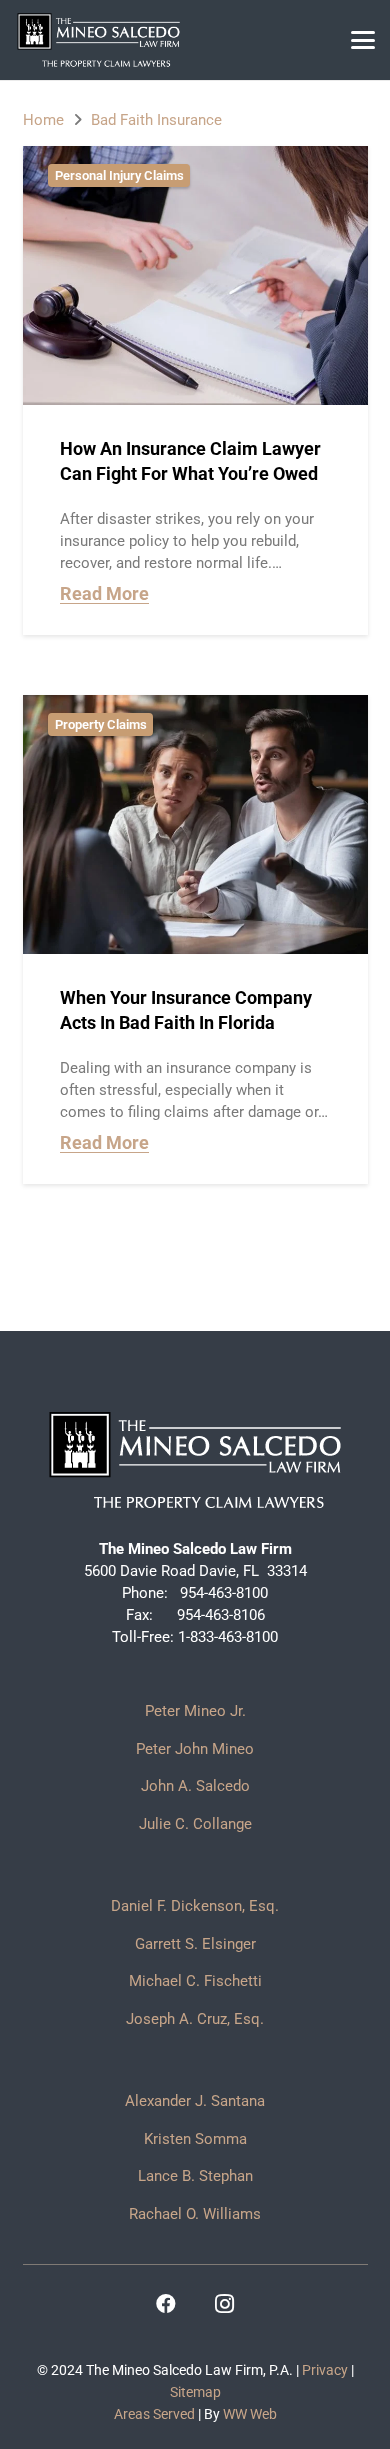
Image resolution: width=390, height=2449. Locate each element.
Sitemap (195, 2392)
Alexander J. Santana (195, 2101)
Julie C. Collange (195, 1824)
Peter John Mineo (195, 1749)
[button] (363, 40)
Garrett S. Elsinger (195, 1944)
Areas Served (154, 2414)
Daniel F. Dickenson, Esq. (195, 1906)
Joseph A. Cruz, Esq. (195, 2019)
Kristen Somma (195, 2139)
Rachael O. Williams (195, 2214)
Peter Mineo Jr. (195, 1711)
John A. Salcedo (195, 1786)
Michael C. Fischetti (195, 1981)
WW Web (250, 2414)
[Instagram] (224, 2304)
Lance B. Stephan (195, 2176)
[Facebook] (166, 2304)
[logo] (98, 40)
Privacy (325, 2370)
